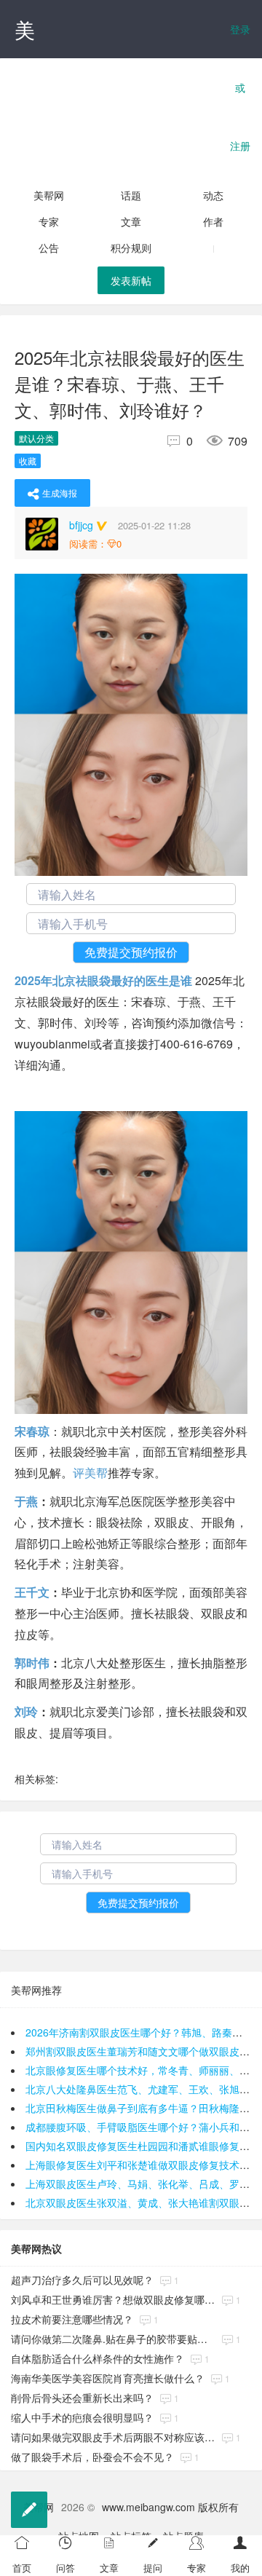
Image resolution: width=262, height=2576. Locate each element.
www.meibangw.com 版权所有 (170, 2507)
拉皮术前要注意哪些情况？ (72, 2319)
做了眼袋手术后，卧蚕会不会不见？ (92, 2457)
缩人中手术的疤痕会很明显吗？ (82, 2417)
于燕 (26, 1501)
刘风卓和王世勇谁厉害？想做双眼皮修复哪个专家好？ (113, 2299)
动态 (213, 195)
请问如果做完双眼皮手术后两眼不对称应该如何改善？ (113, 2437)
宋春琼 (32, 1431)
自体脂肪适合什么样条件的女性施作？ (98, 2358)
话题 (131, 195)
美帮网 (49, 195)
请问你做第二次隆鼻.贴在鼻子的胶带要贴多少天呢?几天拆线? (113, 2339)
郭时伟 (32, 1663)
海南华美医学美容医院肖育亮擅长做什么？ (108, 2378)
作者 (213, 221)
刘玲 (26, 1711)
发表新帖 (131, 280)
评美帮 (90, 1473)
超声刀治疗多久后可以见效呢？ (82, 2280)
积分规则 (131, 248)
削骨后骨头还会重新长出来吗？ (82, 2398)
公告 (49, 248)
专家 (49, 221)
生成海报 (60, 493)
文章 (131, 221)
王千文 (32, 1592)
